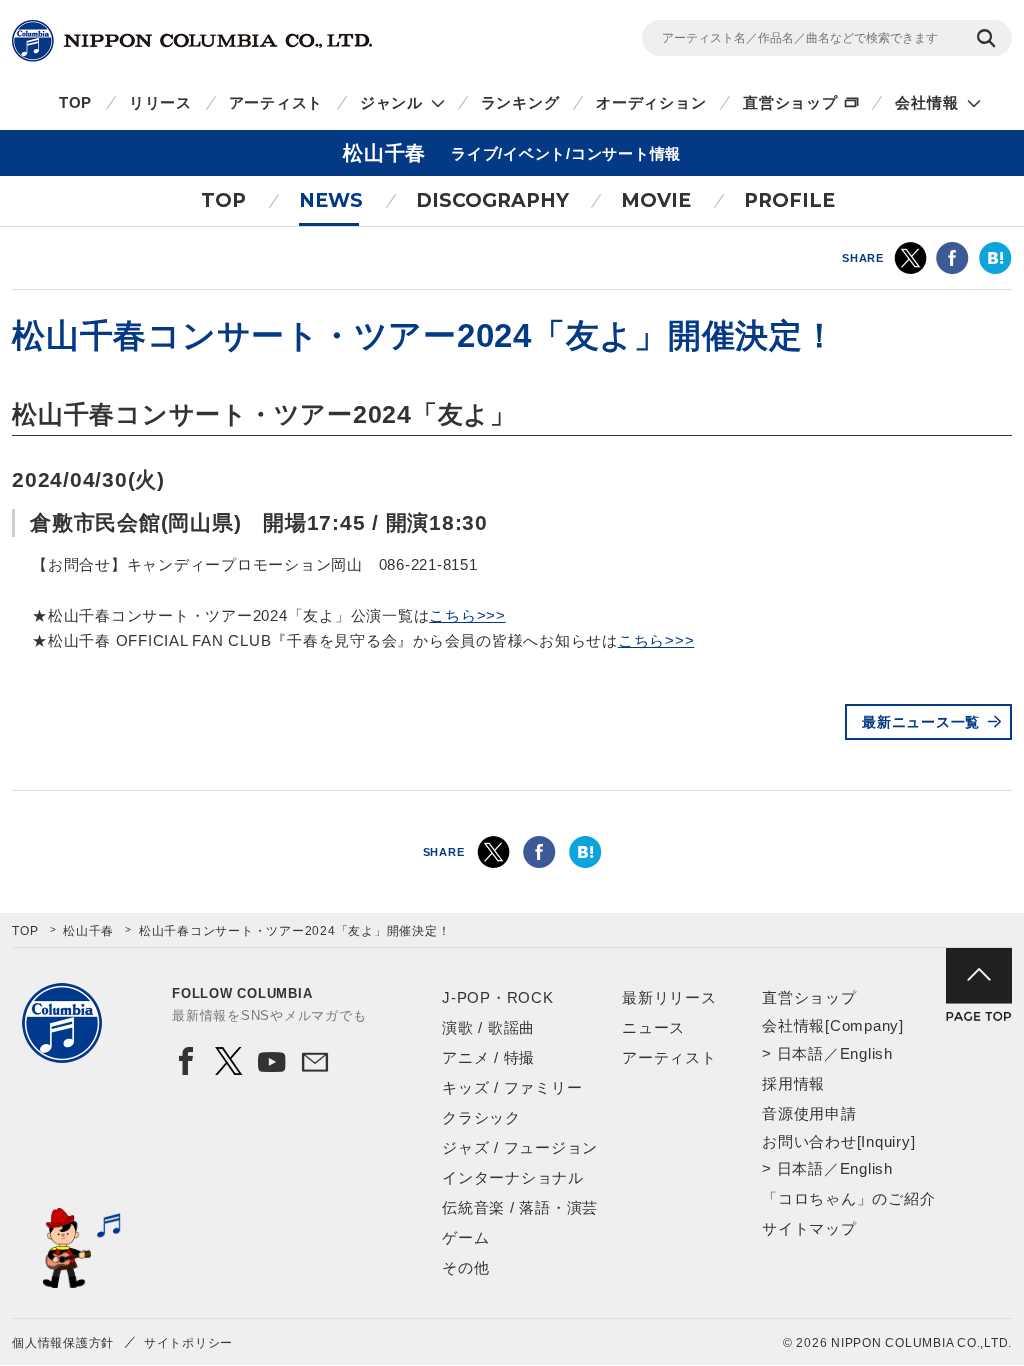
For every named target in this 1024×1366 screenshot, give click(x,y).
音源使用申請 (809, 1113)
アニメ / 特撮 (488, 1057)
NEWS (331, 200)
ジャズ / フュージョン (520, 1147)
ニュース (653, 1027)
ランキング (520, 102)
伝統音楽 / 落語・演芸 (520, 1207)
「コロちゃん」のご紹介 (848, 1198)
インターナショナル (513, 1177)
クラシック (481, 1117)
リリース (160, 102)
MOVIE (656, 200)
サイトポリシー (188, 1343)
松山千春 (88, 931)
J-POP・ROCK (498, 997)
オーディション (651, 102)
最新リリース (669, 997)
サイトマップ (809, 1228)
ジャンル (391, 102)
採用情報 (793, 1083)
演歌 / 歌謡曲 (488, 1027)
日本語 (800, 1053)
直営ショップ (790, 102)
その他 (465, 1267)
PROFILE (789, 200)
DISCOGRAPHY (492, 200)
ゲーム (465, 1237)
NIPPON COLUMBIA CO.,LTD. (192, 41)
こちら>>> (467, 615)
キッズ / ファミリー (512, 1087)
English (866, 1053)
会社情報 (926, 102)
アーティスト (276, 102)
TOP (75, 102)
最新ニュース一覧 (921, 722)
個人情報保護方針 (63, 1343)
